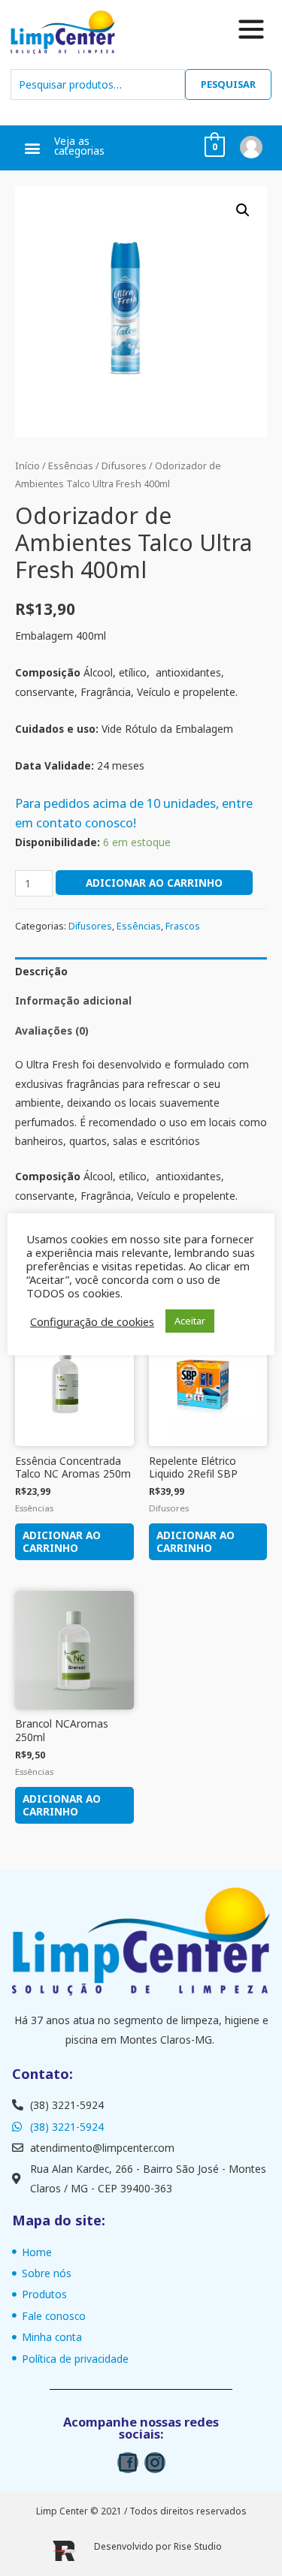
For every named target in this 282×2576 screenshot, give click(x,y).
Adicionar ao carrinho (154, 883)
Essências (71, 466)
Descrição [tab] (41, 971)
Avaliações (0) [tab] (52, 1030)
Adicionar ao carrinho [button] (62, 1542)
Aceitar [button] (190, 1321)
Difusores (124, 466)
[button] (32, 148)
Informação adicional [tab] (73, 1000)
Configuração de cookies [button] (92, 1321)
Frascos (183, 926)
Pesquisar (228, 84)
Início (27, 466)
